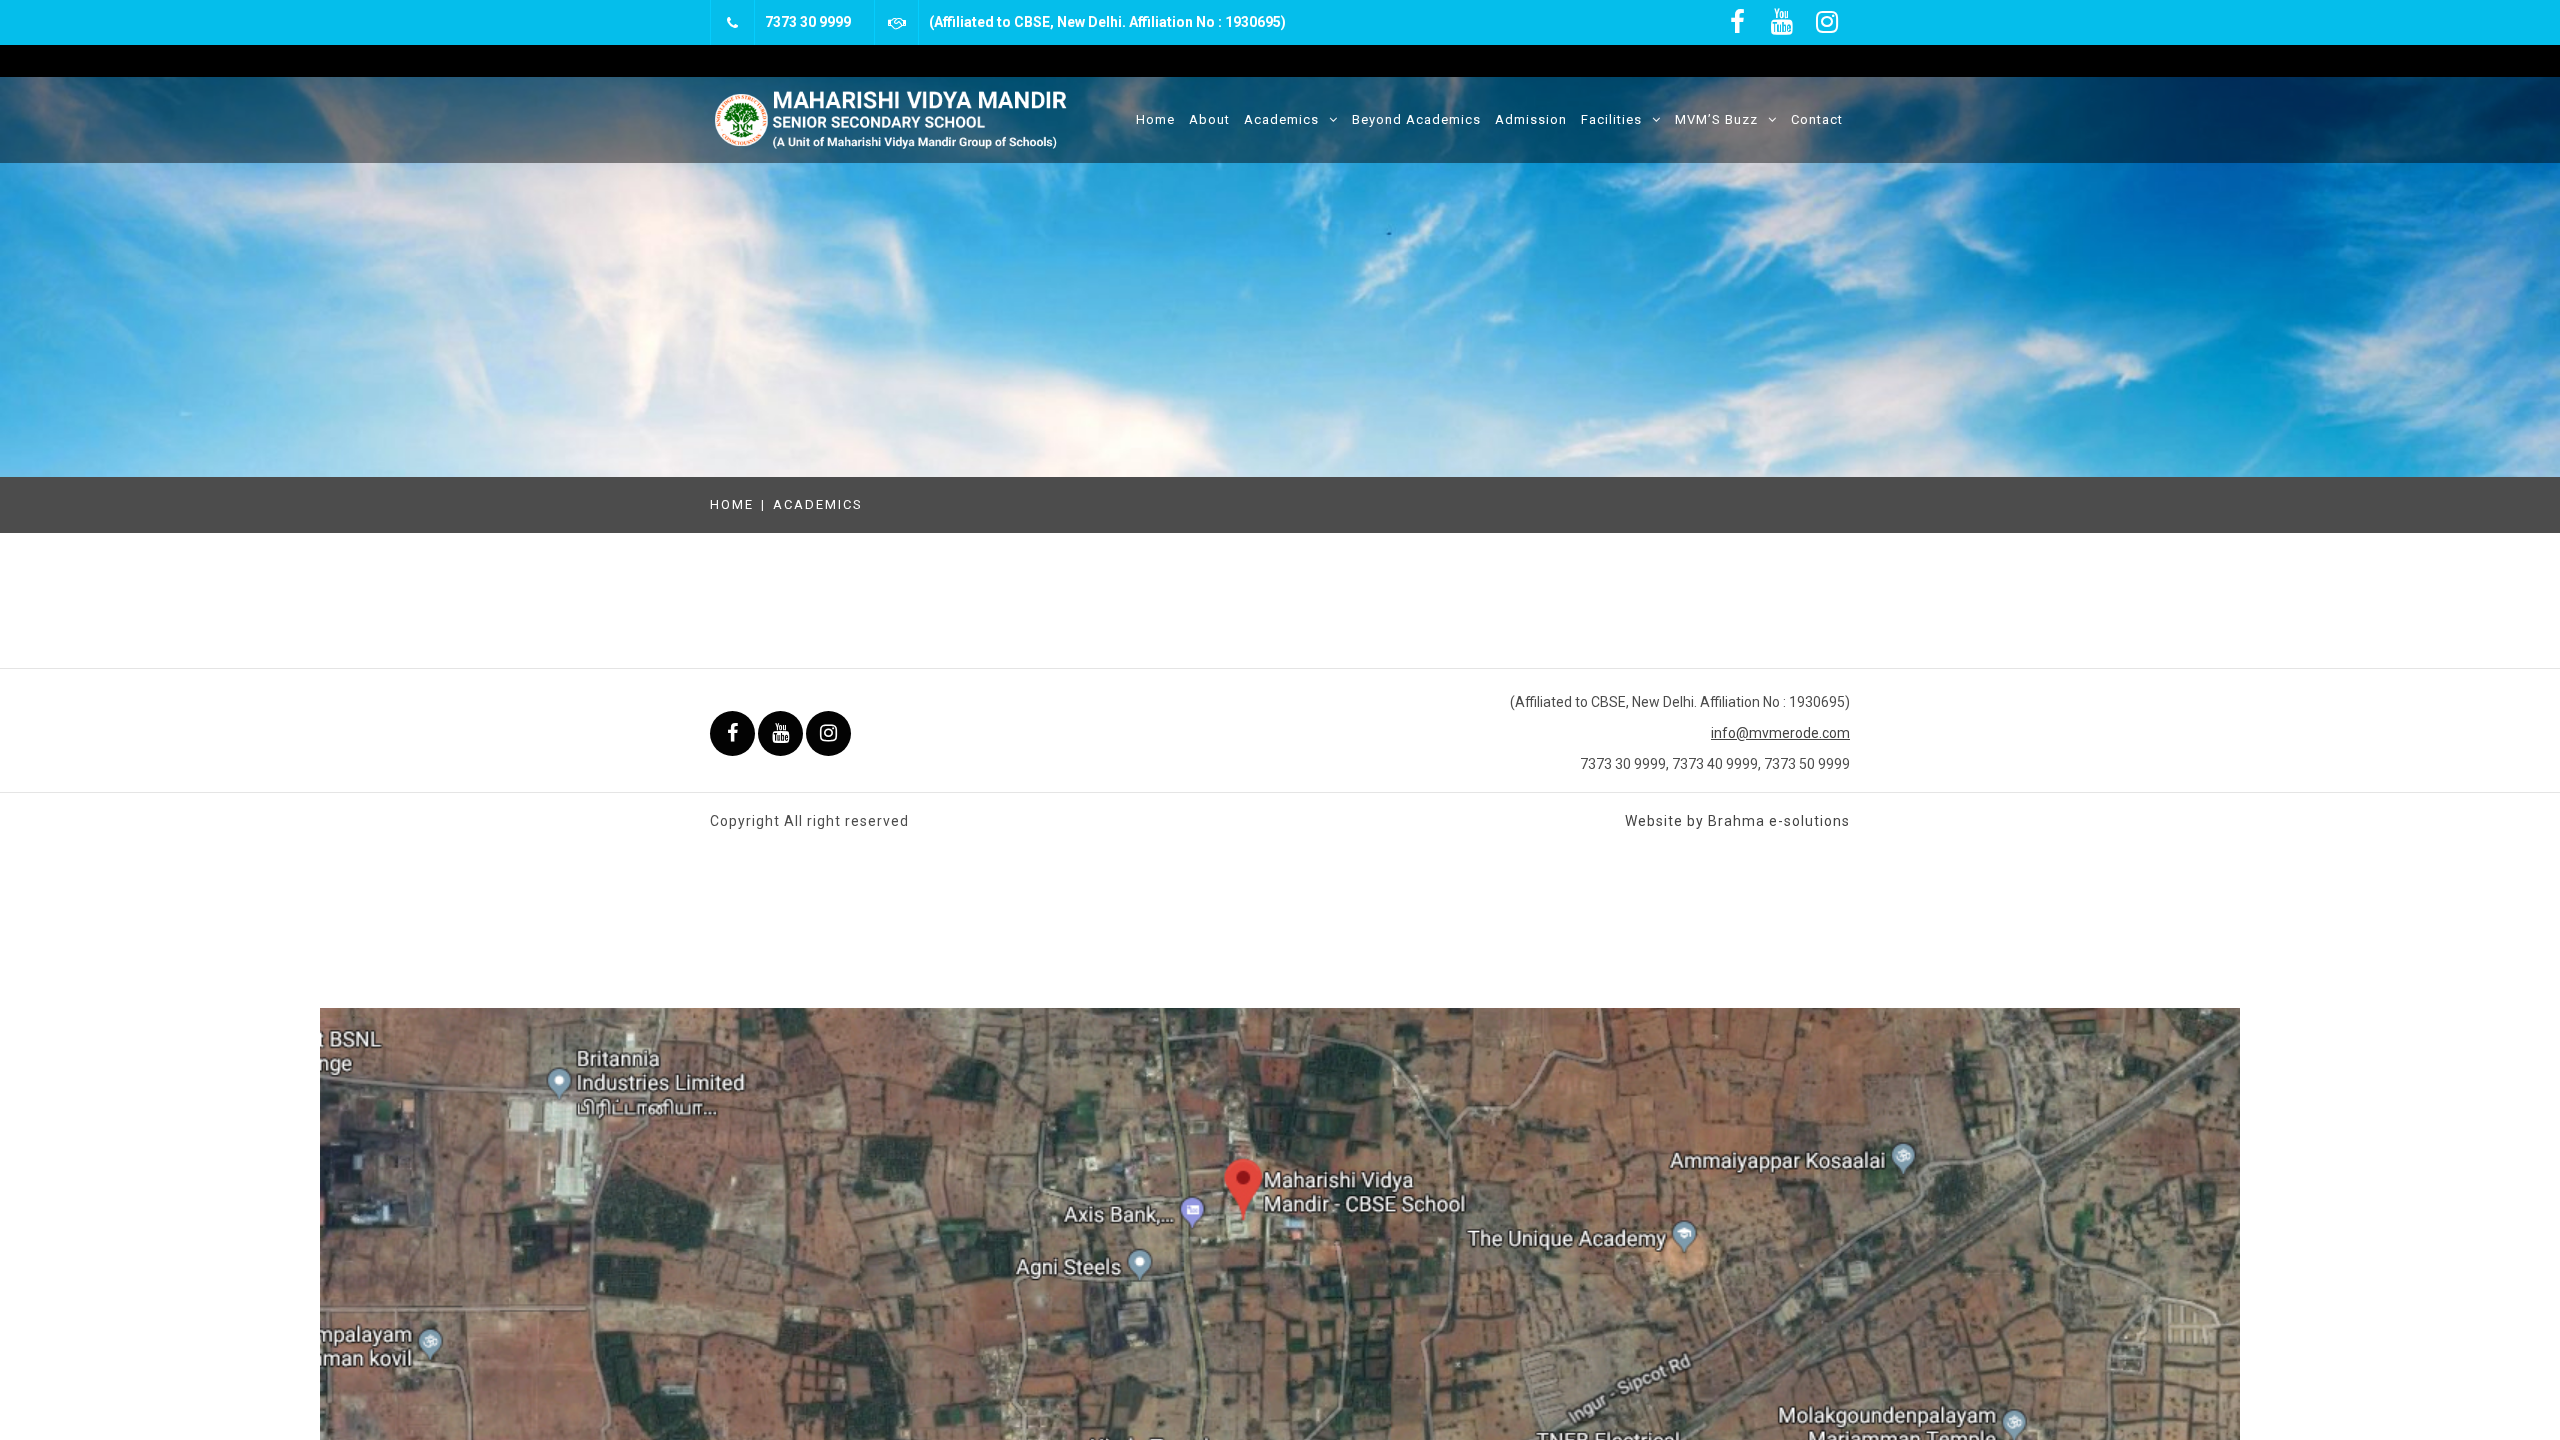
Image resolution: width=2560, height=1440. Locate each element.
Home (1155, 119)
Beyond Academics (1416, 119)
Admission (1531, 119)
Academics (1281, 119)
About (1209, 119)
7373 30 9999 (808, 22)
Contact (1817, 119)
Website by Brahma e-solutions (1737, 821)
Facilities (1611, 119)
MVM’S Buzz (1716, 119)
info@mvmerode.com (1780, 733)
